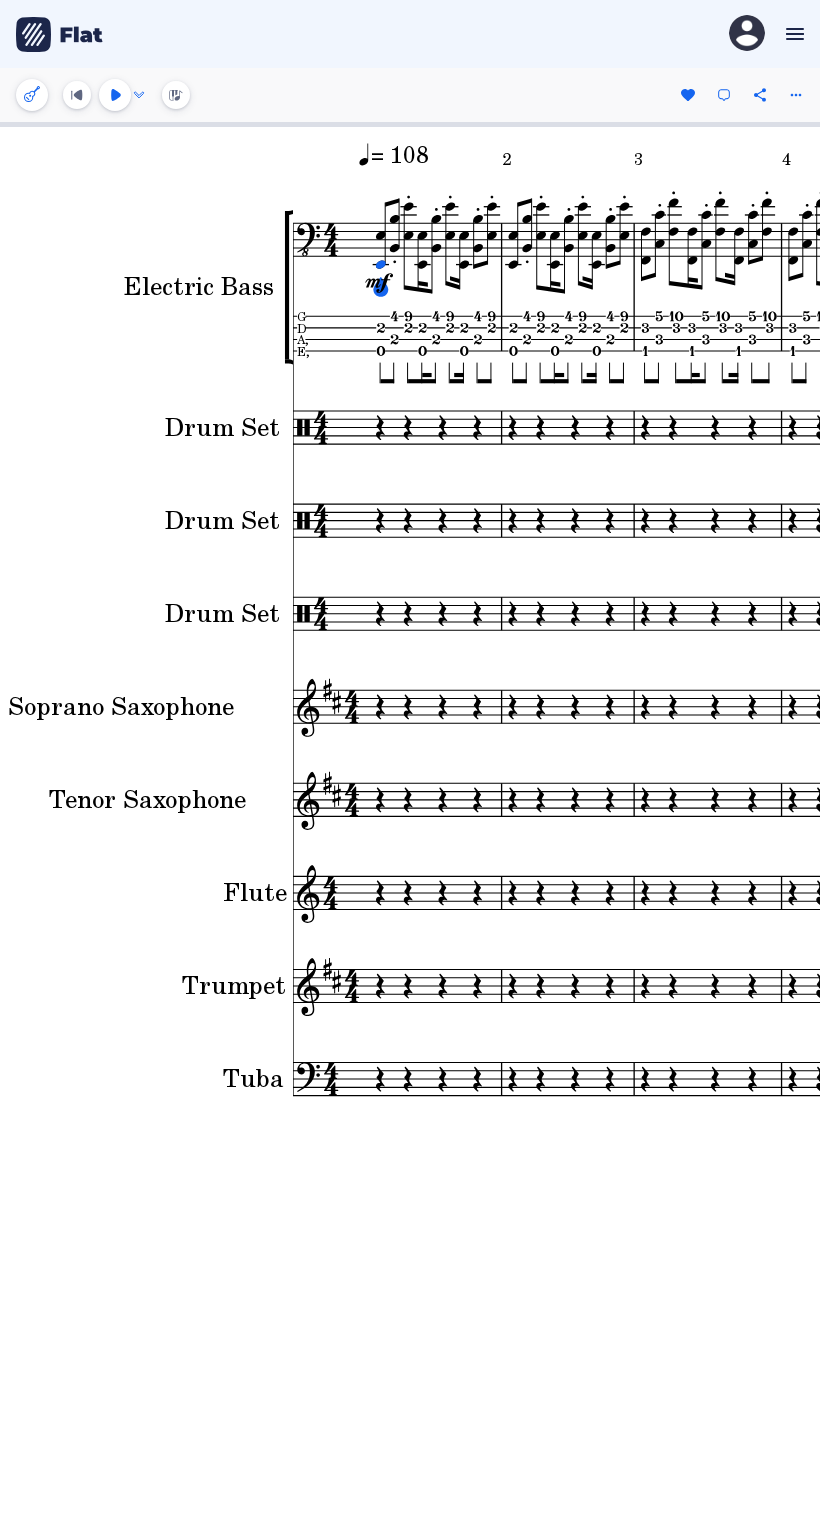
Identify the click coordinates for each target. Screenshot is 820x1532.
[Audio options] (139, 95)
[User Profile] (747, 34)
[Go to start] (77, 95)
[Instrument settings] (32, 95)
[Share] (760, 95)
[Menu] (792, 34)
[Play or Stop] (115, 95)
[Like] (688, 95)
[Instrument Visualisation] (176, 95)
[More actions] (796, 95)
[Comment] (724, 95)
